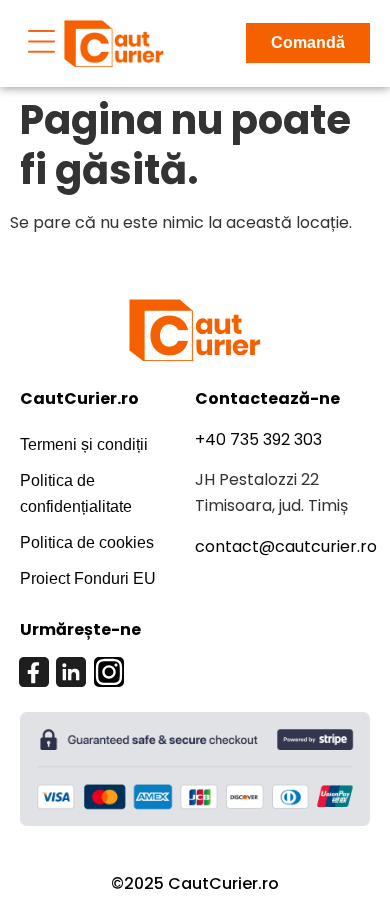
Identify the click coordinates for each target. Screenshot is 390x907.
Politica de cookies (87, 542)
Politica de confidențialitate (76, 493)
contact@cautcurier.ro (286, 546)
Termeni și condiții (84, 444)
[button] (42, 43)
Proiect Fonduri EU (88, 578)
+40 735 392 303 (258, 439)
